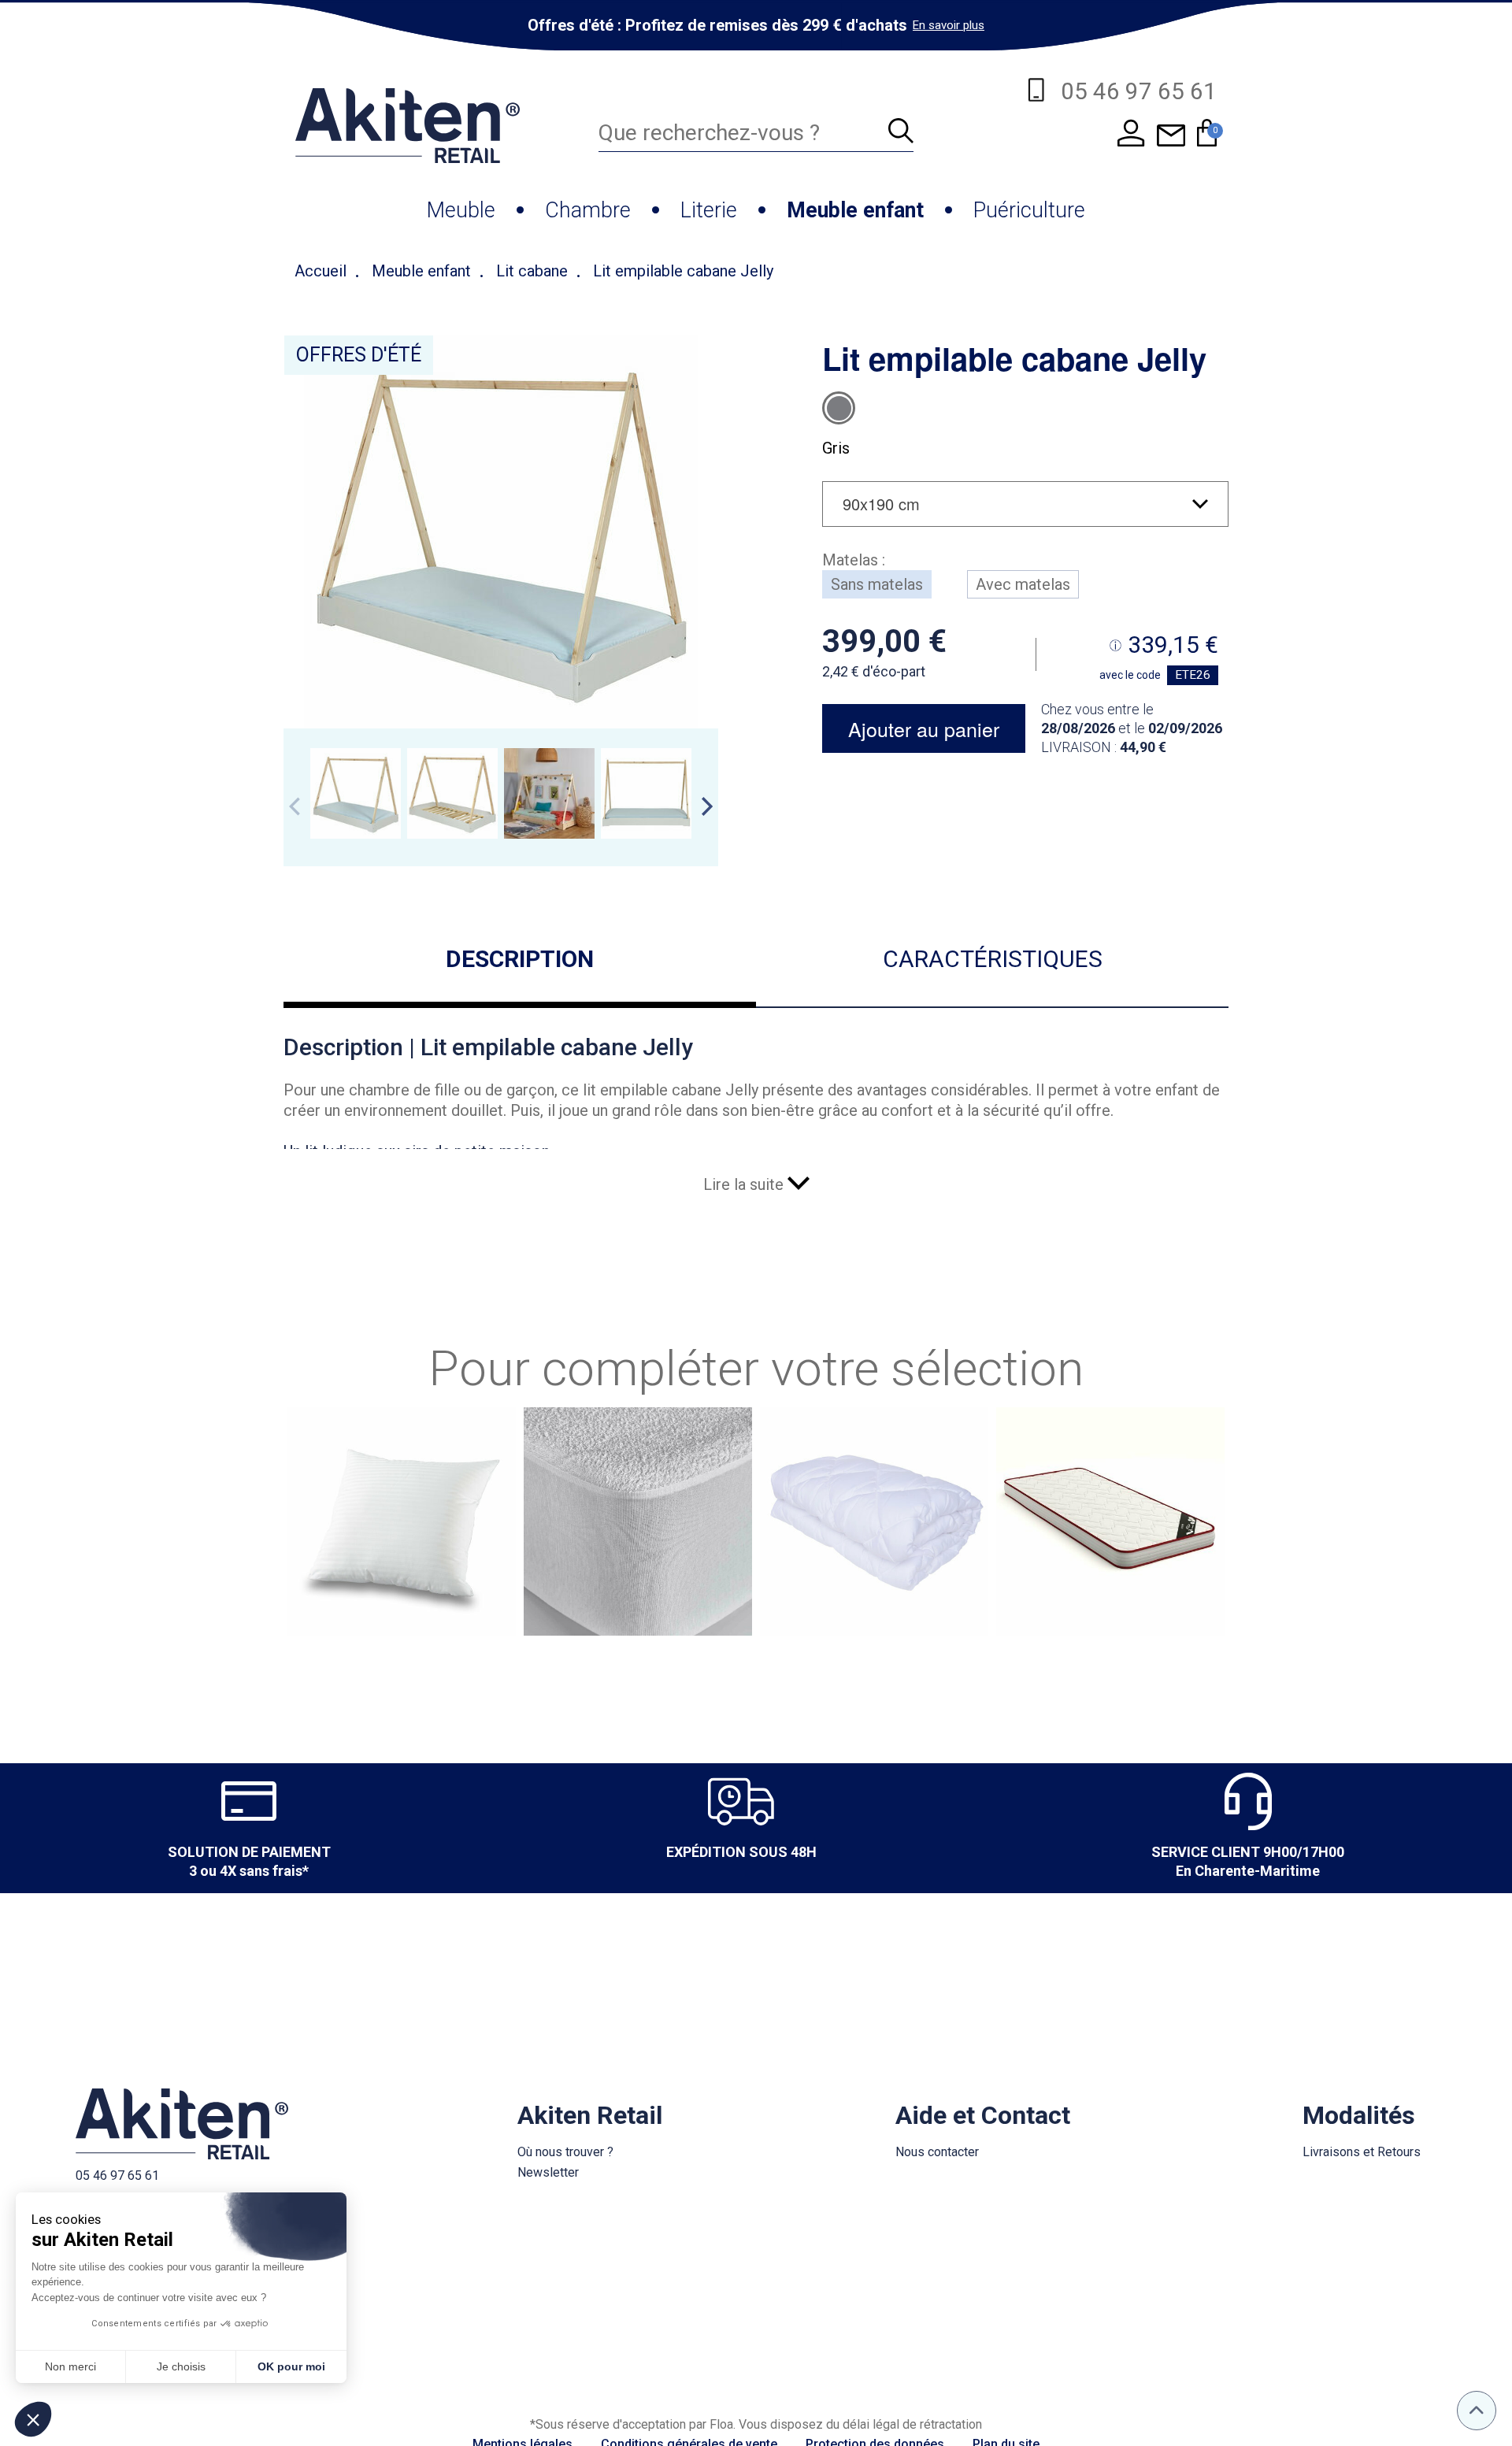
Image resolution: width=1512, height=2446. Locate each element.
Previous (295, 806)
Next (707, 806)
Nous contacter (937, 2152)
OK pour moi (291, 2366)
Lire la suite (745, 1184)
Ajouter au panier (924, 728)
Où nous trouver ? (565, 2152)
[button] (33, 2419)
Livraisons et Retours (1362, 2152)
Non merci (70, 2366)
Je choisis (181, 2366)
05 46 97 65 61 (117, 2175)
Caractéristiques (993, 959)
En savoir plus (949, 25)
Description (520, 959)
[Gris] (839, 408)
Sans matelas (877, 584)
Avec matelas (1023, 584)
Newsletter (548, 2172)
